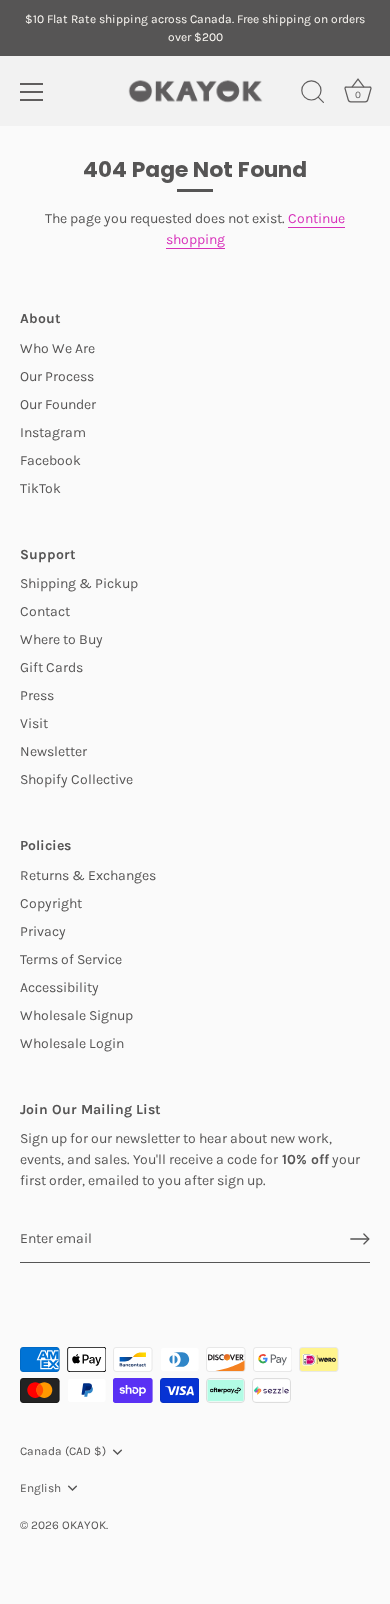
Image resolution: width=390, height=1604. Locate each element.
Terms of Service (71, 959)
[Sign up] (360, 1239)
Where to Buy (61, 639)
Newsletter (53, 751)
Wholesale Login (72, 1043)
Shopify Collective (76, 779)
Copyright (51, 903)
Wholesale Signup (76, 1015)
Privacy (43, 931)
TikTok (40, 488)
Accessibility (59, 987)
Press (37, 695)
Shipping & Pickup (79, 583)
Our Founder (58, 404)
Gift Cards (51, 667)
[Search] (313, 95)
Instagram (53, 432)
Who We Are (57, 348)
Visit (34, 723)
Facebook (50, 460)
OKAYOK (84, 1525)
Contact (45, 611)
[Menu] (32, 92)
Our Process (57, 376)
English (40, 1488)
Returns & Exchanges (88, 875)
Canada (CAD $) (63, 1451)
